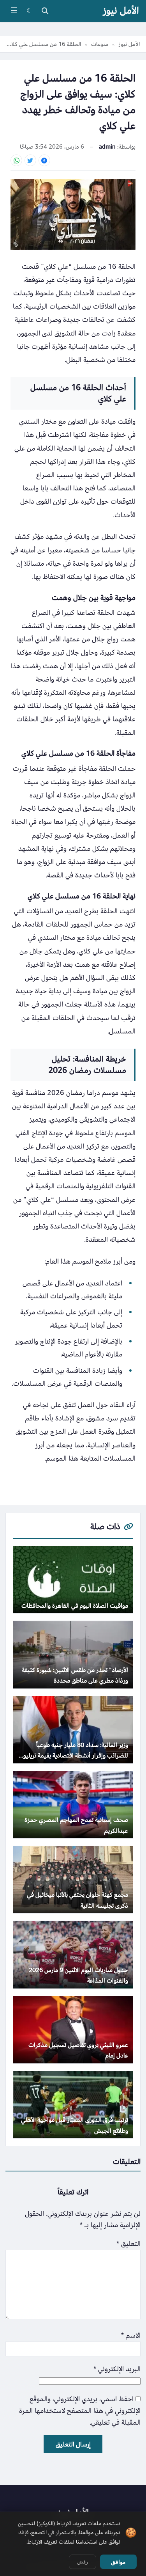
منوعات (100, 44)
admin (107, 147)
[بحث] (45, 11)
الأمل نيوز (121, 11)
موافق (118, 2562)
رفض (83, 2562)
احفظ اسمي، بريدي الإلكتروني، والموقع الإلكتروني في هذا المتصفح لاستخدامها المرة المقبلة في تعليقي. (80, 2411)
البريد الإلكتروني (117, 2369)
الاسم (131, 2335)
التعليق (128, 2244)
